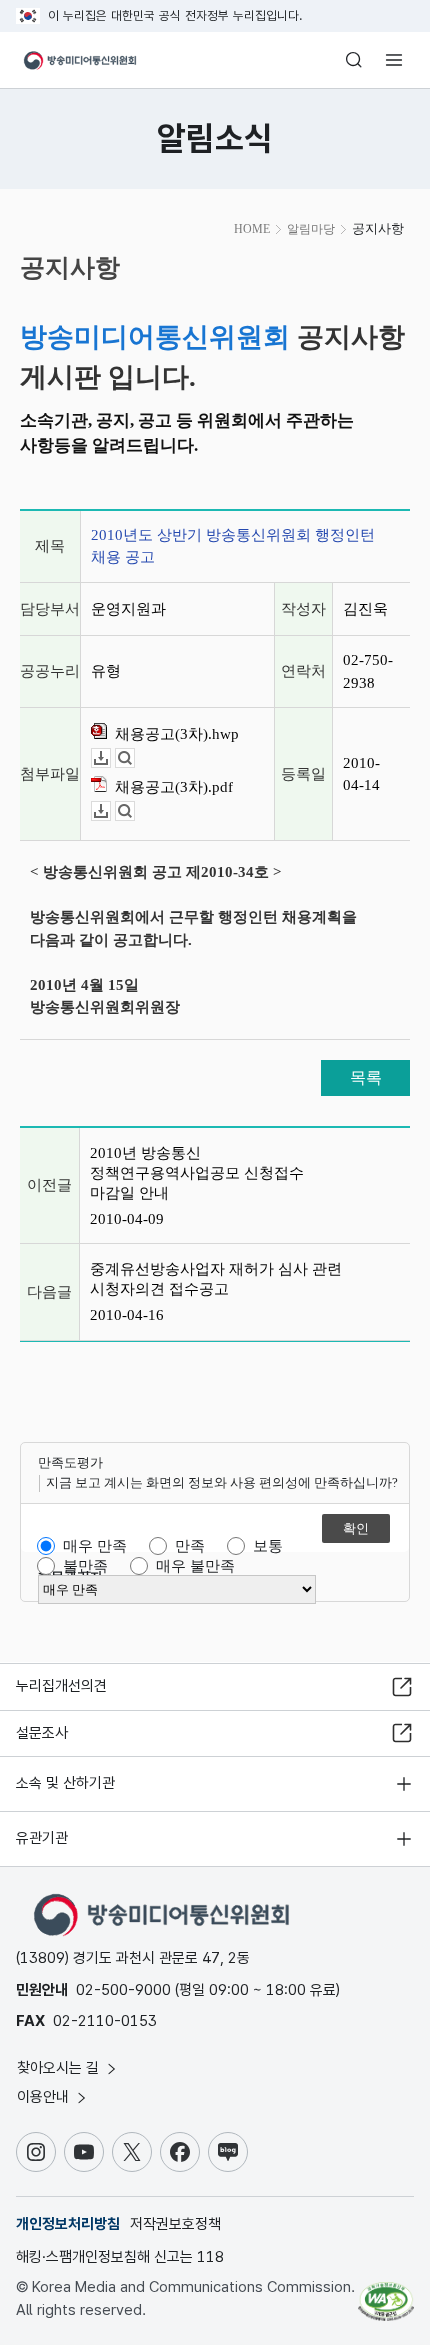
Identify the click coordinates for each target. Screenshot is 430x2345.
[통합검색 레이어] (354, 60)
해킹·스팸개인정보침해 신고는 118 (120, 2257)
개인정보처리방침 (68, 2224)
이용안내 (45, 2097)
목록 (366, 1077)
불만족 (85, 1566)
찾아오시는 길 (60, 2068)
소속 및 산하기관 (65, 1783)
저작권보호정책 (175, 2224)
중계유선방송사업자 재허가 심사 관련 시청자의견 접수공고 (216, 1279)
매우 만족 (95, 1546)
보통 (268, 1546)
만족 (190, 1546)
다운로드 (110, 758)
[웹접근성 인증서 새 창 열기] (386, 2293)
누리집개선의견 (61, 1686)
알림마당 (311, 229)
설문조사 (42, 1733)
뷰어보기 (134, 758)
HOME (252, 229)
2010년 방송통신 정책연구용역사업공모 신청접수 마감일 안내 (197, 1173)
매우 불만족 (195, 1566)
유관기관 (42, 1838)
